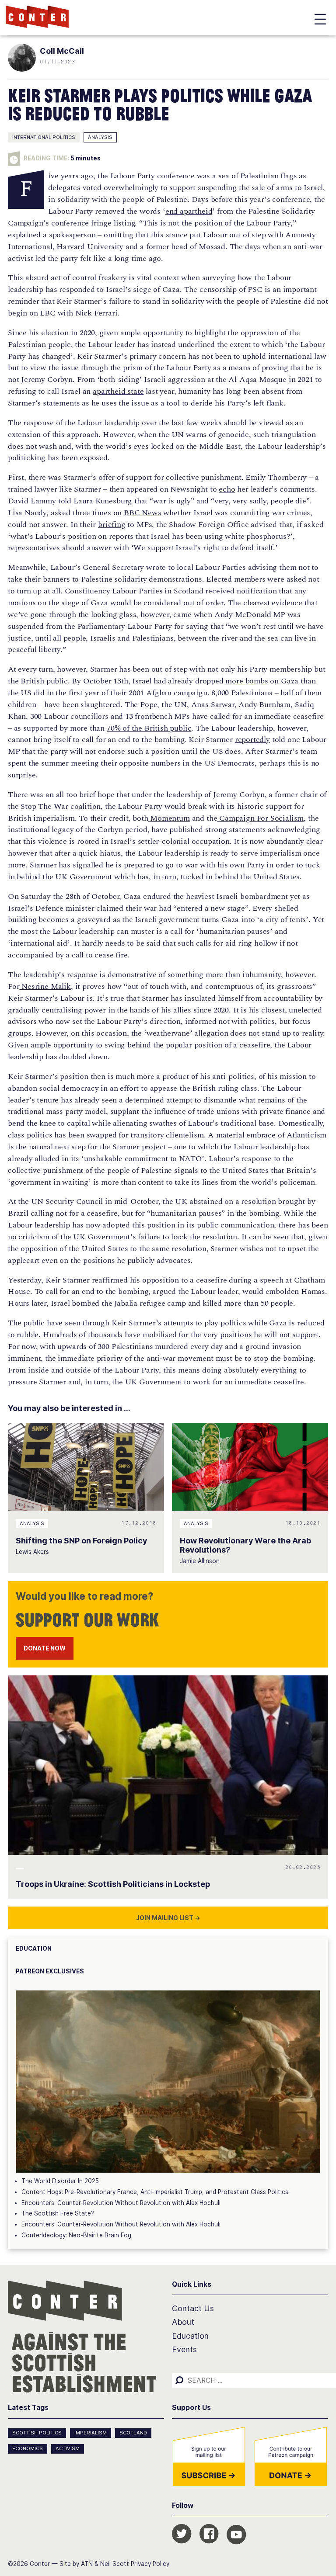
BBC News (143, 513)
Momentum (169, 818)
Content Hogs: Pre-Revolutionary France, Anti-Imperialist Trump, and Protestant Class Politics (155, 2192)
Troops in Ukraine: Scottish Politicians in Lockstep (113, 1884)
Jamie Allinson (200, 1561)
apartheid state (118, 391)
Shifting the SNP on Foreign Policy (81, 1541)
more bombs (247, 681)
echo (227, 489)
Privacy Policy (150, 2564)
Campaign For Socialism (260, 818)
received (220, 591)
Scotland (133, 2433)
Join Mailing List (168, 1918)
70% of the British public (149, 728)
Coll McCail (62, 51)
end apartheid (189, 211)
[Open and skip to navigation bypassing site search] (320, 21)
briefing (112, 525)
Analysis (100, 137)
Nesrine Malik (45, 986)
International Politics (44, 137)
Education (190, 2336)
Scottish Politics (37, 2433)
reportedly (252, 740)
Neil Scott (115, 2564)
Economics (28, 2448)
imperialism (91, 2433)
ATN (87, 2564)
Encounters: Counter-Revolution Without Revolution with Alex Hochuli (121, 2203)
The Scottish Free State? (58, 2213)
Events (184, 2349)
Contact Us (193, 2308)
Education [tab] (34, 1948)
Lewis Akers (32, 1552)
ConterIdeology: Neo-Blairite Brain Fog (76, 2235)
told (65, 501)
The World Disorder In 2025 (60, 2181)
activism (68, 2448)
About (183, 2322)
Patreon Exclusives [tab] (50, 1971)
